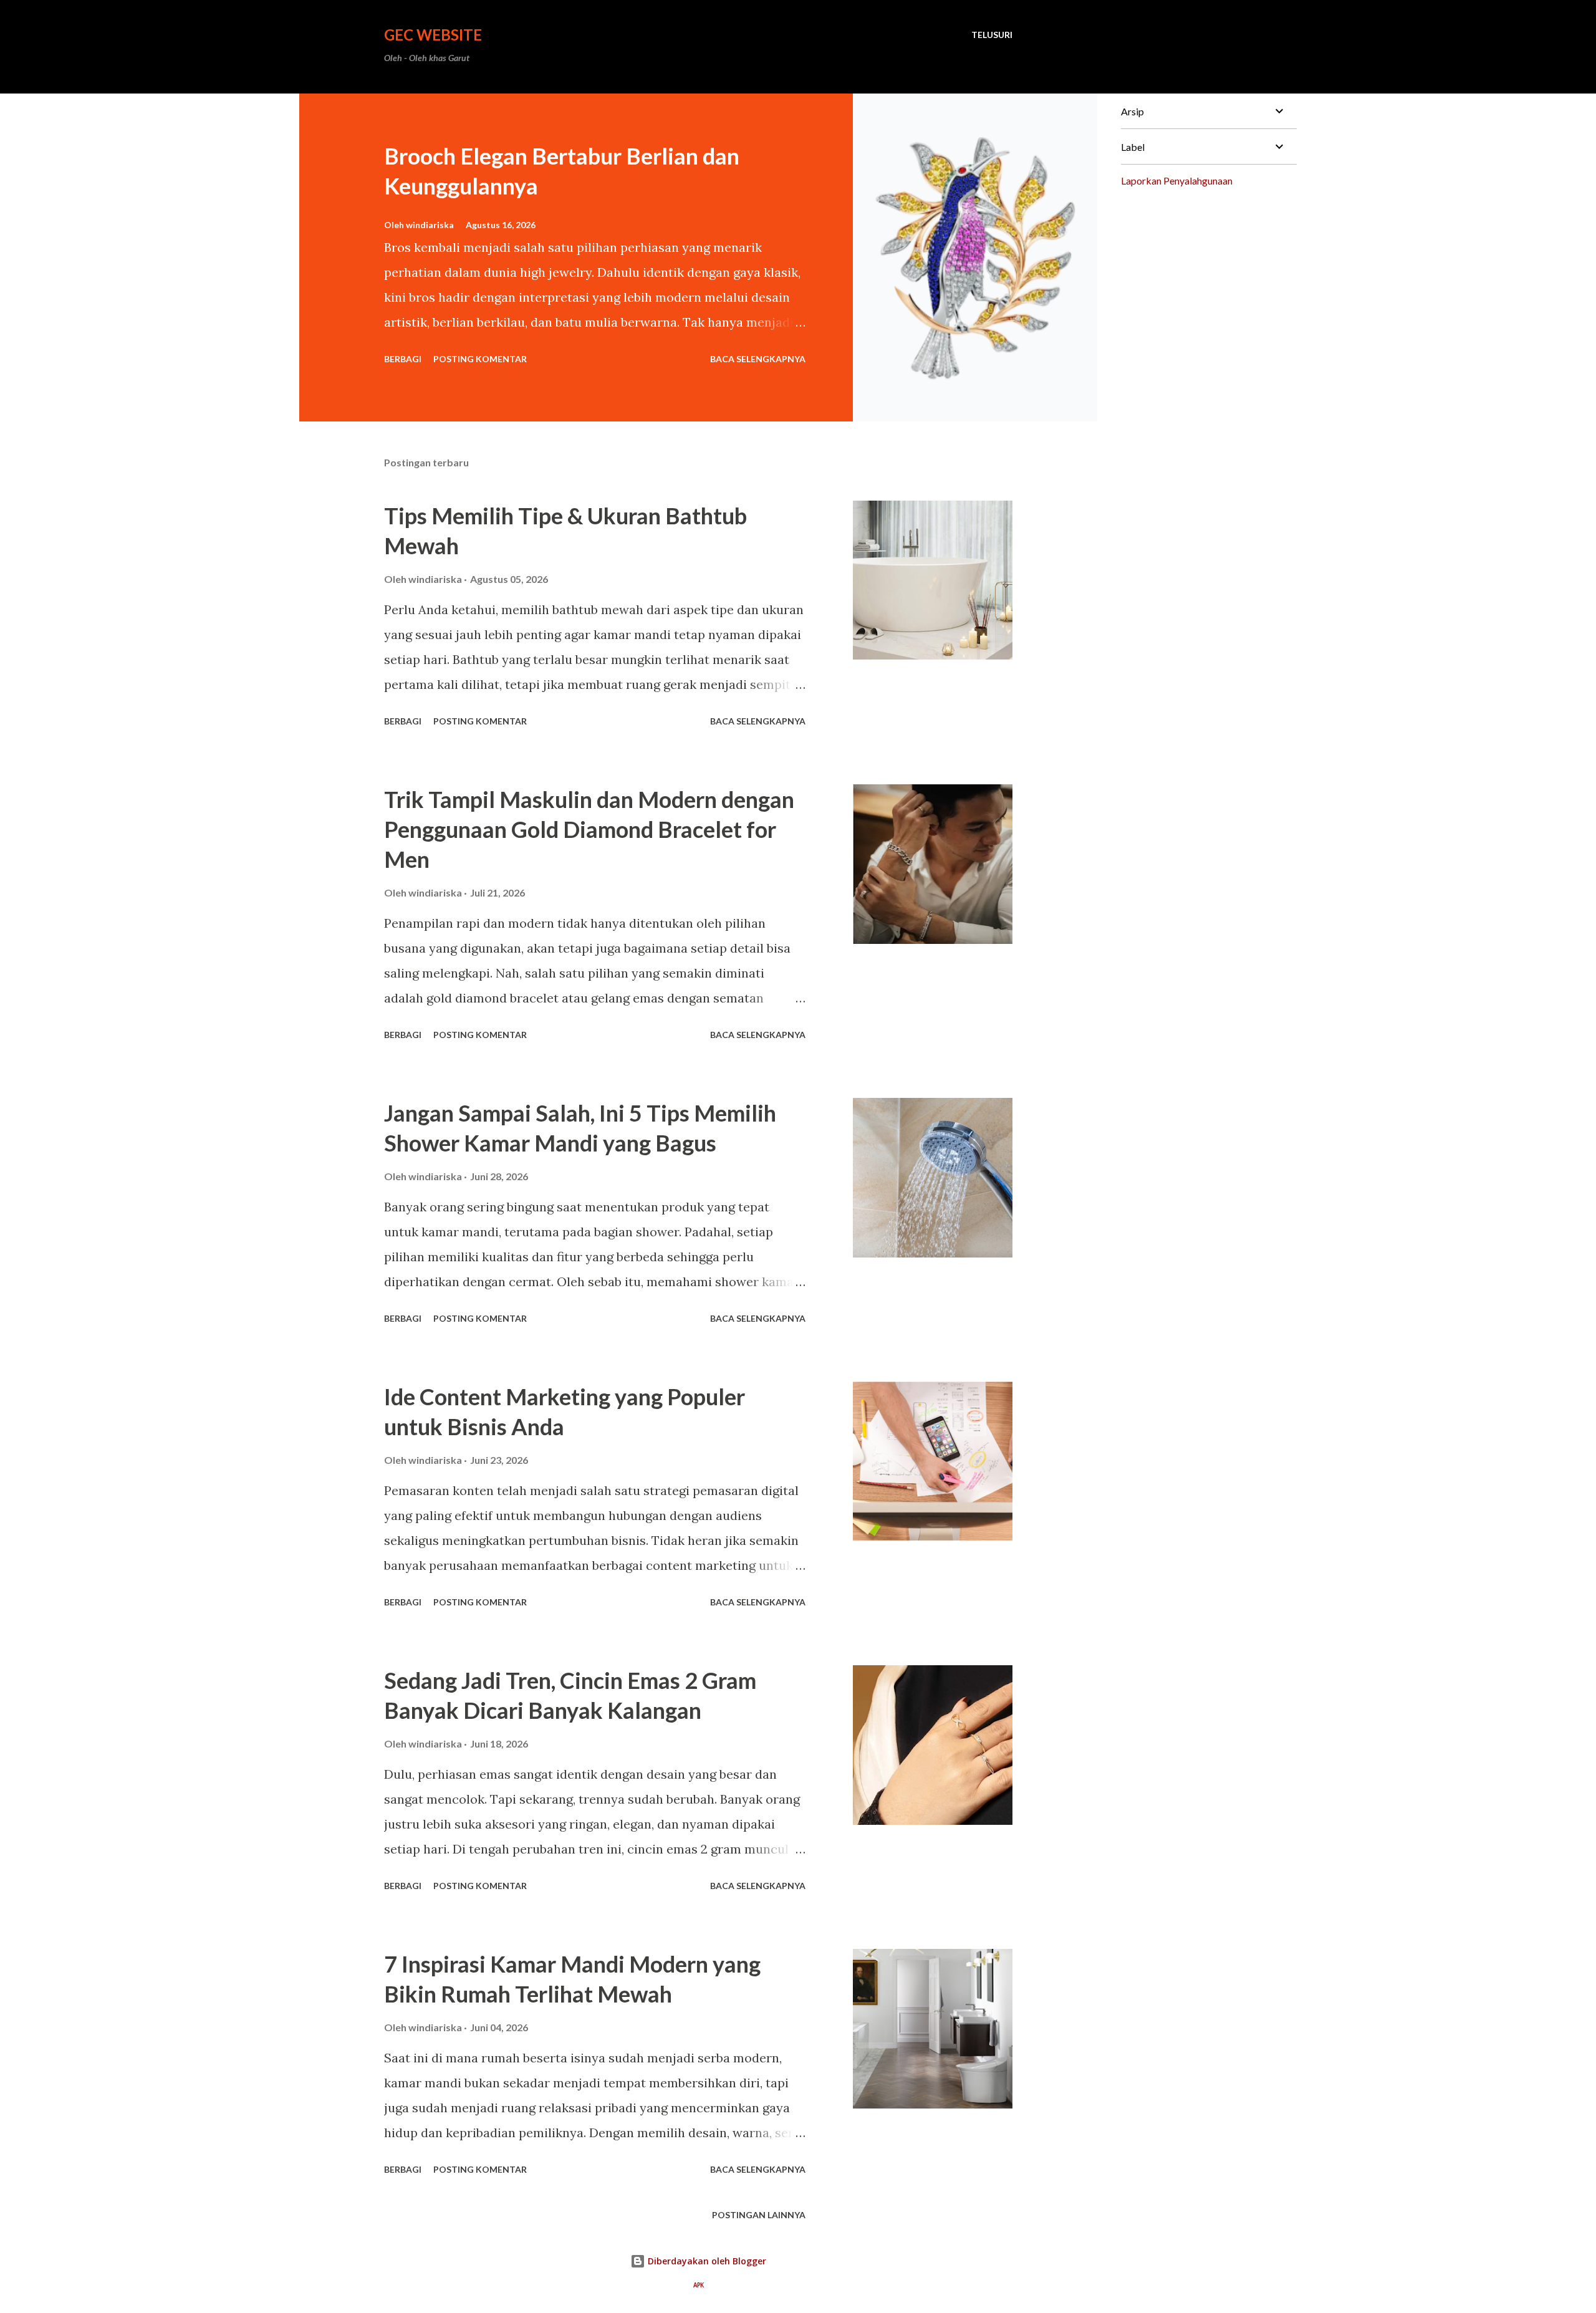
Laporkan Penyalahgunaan (1177, 180)
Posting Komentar (480, 359)
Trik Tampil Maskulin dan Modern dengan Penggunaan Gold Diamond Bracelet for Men (589, 829)
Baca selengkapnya (758, 359)
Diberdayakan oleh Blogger (706, 2261)
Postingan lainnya (759, 2215)
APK (699, 2285)
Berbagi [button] (403, 359)
